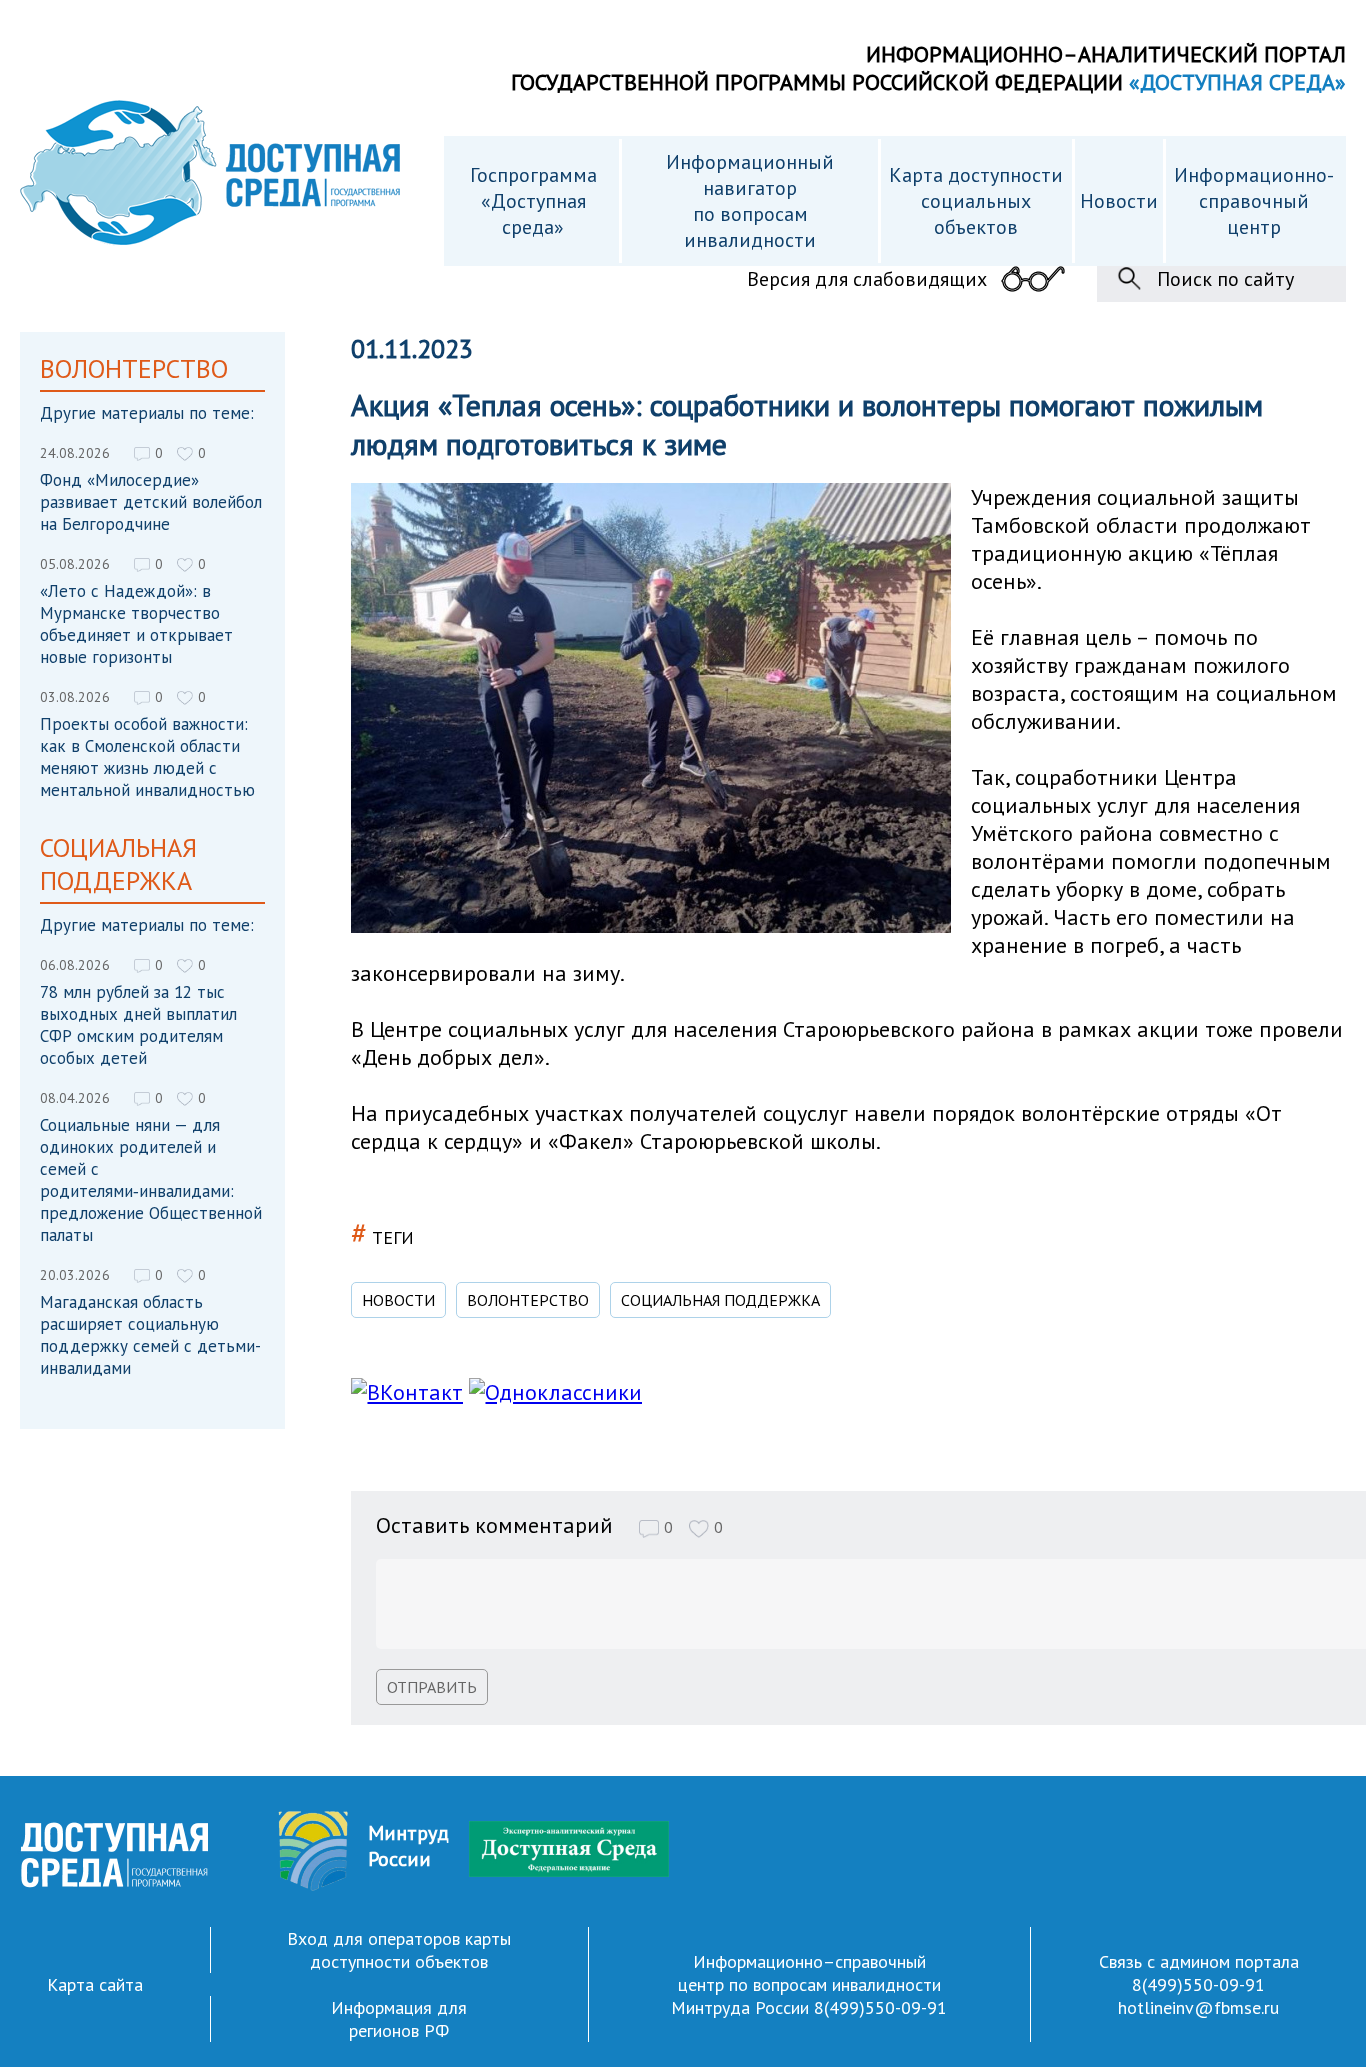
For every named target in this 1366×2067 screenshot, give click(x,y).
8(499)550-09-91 (880, 2007)
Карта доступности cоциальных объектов (976, 201)
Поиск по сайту (1225, 279)
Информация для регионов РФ (399, 2019)
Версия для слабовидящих (867, 279)
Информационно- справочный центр (1254, 201)
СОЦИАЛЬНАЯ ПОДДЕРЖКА (720, 1300)
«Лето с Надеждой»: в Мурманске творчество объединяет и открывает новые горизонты (136, 624)
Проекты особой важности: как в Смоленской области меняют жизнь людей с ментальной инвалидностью (147, 757)
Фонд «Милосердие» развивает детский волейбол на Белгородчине (151, 502)
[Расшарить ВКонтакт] (407, 1392)
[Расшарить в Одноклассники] (555, 1392)
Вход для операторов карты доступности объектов (399, 1950)
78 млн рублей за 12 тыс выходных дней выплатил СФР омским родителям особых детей (138, 1025)
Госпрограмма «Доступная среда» (533, 201)
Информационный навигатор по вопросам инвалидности (750, 201)
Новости (1119, 201)
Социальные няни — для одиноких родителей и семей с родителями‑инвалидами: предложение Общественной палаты (151, 1180)
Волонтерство (528, 1300)
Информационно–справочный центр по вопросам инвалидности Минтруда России (806, 1984)
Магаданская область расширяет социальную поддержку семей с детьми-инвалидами (150, 1335)
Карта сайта (95, 1984)
